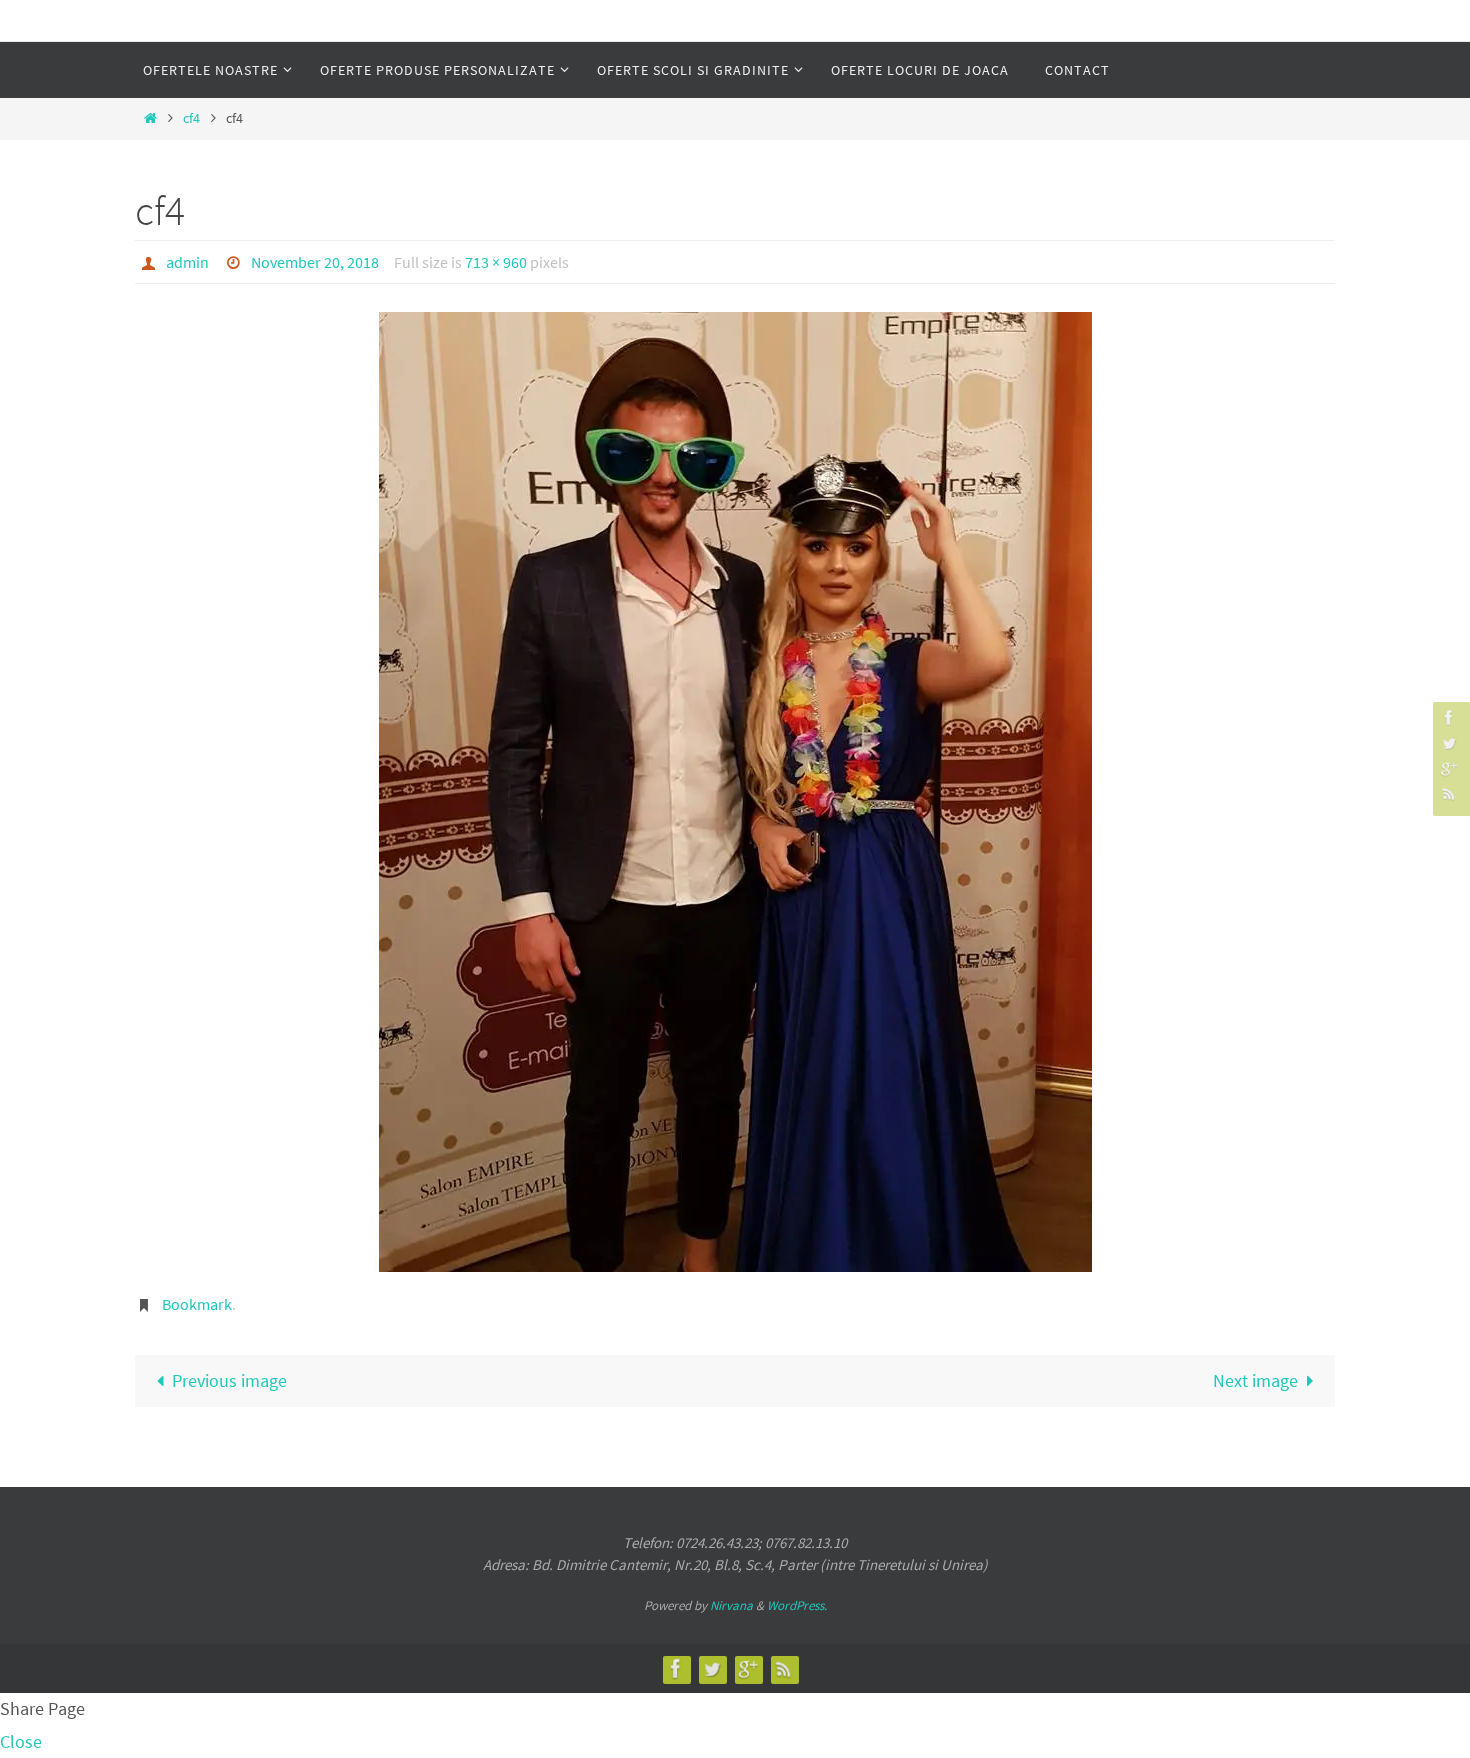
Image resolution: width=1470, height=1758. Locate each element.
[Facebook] (1449, 717)
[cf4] (735, 792)
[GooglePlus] (1449, 768)
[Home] (150, 118)
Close (21, 1741)
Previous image (229, 1380)
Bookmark (197, 1304)
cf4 (191, 118)
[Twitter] (1449, 742)
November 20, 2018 (315, 262)
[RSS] (1449, 793)
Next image (1255, 1380)
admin (187, 262)
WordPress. (797, 1605)
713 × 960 (496, 262)
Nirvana (731, 1605)
